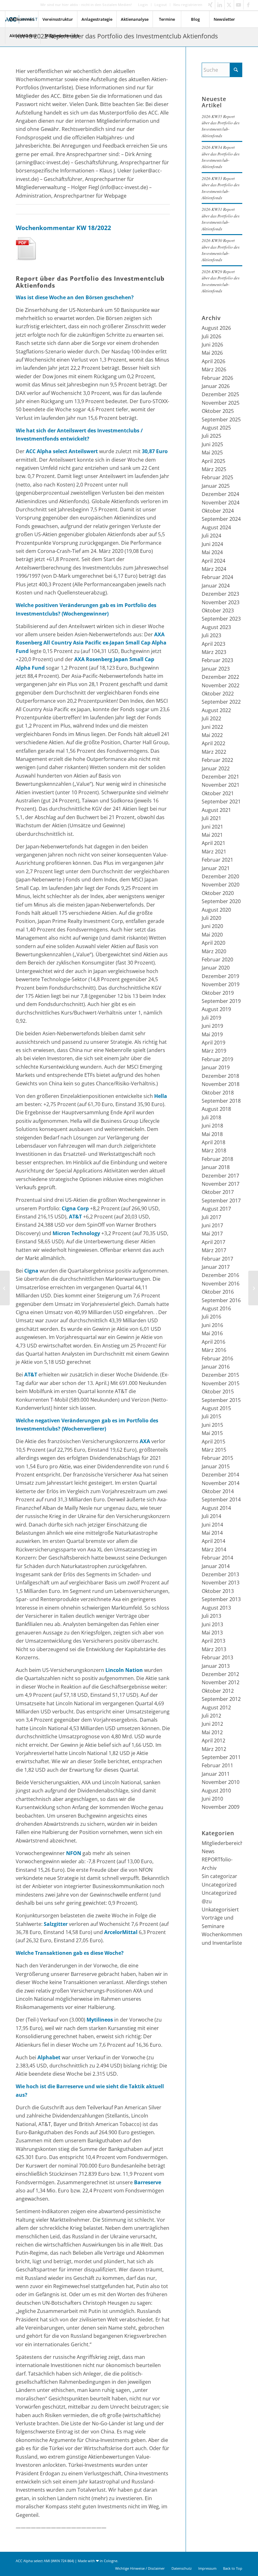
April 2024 (213, 561)
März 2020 (214, 951)
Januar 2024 (216, 586)
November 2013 (221, 1583)
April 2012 (213, 1741)
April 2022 (213, 743)
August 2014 (216, 1508)
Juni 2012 (212, 1724)
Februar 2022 (217, 760)
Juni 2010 (212, 1799)
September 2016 (221, 1300)
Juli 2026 (211, 336)
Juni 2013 (212, 1624)
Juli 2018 (211, 1117)
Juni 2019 (212, 1026)
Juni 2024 (212, 544)
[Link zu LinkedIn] (220, 5)
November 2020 (221, 885)
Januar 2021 (216, 868)
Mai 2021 (212, 835)
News (208, 1851)
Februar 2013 (217, 1657)
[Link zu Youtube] (239, 5)
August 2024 (216, 527)
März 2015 (214, 1450)
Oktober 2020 (218, 893)
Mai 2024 (212, 552)
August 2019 (216, 1009)
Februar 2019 (217, 1059)
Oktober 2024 (218, 511)
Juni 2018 (212, 1126)
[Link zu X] (229, 5)
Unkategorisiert (220, 1910)
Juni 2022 (212, 727)
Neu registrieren (188, 5)
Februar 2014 (217, 1558)
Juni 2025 (212, 444)
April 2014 (213, 1541)
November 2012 (221, 1682)
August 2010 (216, 1791)
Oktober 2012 (218, 1691)
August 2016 (216, 1308)
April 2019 (213, 1043)
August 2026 (216, 328)
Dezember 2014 (220, 1475)
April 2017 (213, 1242)
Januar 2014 (216, 1566)
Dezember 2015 (220, 1375)
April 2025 (213, 461)
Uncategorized (219, 1885)
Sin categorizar (219, 1876)
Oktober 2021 (218, 793)
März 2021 (214, 852)
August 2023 (216, 627)
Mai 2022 (212, 735)
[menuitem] (143, 5)
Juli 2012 (211, 1716)
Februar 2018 (217, 1159)
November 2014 (221, 1483)
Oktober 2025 (218, 411)
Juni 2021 (212, 827)
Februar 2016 (217, 1358)
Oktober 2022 (218, 694)
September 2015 (221, 1400)
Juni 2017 (212, 1225)
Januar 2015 (216, 1466)
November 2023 (221, 602)
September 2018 (221, 1101)
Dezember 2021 (220, 777)
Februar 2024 (217, 577)
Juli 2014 (211, 1516)
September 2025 (221, 419)
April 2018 (213, 1142)
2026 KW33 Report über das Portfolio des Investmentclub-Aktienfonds (221, 188)
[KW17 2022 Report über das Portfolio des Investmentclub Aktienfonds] (5, 1288)
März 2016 (214, 1350)
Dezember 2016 (220, 1275)
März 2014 (214, 1550)
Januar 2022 (216, 768)
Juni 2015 (212, 1425)
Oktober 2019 (218, 993)
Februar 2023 (217, 660)
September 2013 (221, 1599)
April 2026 (213, 361)
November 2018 (221, 1084)
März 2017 (214, 1250)
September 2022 (221, 702)
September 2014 (221, 1499)
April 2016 (213, 1342)
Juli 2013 (211, 1616)
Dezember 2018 (220, 1076)
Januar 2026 (216, 386)
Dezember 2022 (220, 677)
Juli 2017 (211, 1217)
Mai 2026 (212, 353)
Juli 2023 (211, 635)
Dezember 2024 (220, 494)
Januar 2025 (216, 486)
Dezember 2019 (220, 976)
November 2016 (221, 1284)
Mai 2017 (212, 1234)
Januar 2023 (216, 669)
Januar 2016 (216, 1367)
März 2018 (214, 1150)
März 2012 (214, 1749)
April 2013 (213, 1641)
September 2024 (221, 519)
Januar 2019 (216, 1067)
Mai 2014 (212, 1533)
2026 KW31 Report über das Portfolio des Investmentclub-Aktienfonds (221, 219)
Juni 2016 (212, 1325)
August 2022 (216, 710)
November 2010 (221, 1782)
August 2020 (216, 910)
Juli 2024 (211, 536)
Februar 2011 (217, 1765)
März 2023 (214, 652)
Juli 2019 (211, 1018)
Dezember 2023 (220, 594)
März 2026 (214, 369)
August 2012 (216, 1707)
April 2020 (213, 943)
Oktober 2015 (218, 1392)
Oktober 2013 (218, 1591)
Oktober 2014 (218, 1491)
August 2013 (216, 1608)
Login (143, 5)
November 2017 (221, 1184)
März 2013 (214, 1649)
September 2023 (221, 619)
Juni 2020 (212, 926)
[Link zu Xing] (210, 5)
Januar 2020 (216, 968)
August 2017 (216, 1209)
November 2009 (221, 1807)
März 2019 (214, 1051)
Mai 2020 (212, 935)
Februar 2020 (217, 959)
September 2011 (221, 1757)
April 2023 (213, 644)
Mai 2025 (212, 453)
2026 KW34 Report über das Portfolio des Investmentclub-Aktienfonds (221, 157)
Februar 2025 (217, 477)
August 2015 (216, 1408)
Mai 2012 (212, 1732)
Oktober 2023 (218, 610)
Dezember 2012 (220, 1674)
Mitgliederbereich (223, 1843)
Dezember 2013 (220, 1574)
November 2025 (221, 403)
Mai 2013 (212, 1633)
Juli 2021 (211, 818)
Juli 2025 (211, 436)
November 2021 (221, 785)
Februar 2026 (217, 378)
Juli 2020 (211, 918)
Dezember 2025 (220, 394)
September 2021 (221, 801)
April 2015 (213, 1442)
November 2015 (221, 1383)
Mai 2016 (212, 1333)
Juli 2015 (211, 1416)
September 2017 (221, 1201)
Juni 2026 (212, 345)
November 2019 (221, 984)
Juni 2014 (212, 1525)
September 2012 (221, 1699)
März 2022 (214, 752)
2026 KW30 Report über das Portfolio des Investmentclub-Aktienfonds (221, 250)
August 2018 (216, 1109)
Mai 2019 (212, 1034)
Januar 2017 (216, 1267)
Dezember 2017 (220, 1176)
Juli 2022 (211, 718)
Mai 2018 (212, 1134)
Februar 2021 (217, 860)
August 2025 (216, 428)
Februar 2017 (217, 1259)
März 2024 (214, 569)
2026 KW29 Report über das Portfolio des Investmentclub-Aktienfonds (221, 281)
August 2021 (216, 810)
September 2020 (221, 901)
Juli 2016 (211, 1317)
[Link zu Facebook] (248, 5)
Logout (161, 5)
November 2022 (221, 685)
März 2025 (214, 469)
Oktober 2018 (218, 1093)
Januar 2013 (216, 1666)
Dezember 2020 (220, 876)
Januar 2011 (216, 1774)
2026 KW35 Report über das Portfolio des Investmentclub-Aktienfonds (221, 126)
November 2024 (221, 503)
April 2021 (213, 843)
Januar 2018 (216, 1167)
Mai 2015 (212, 1433)
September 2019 (221, 1001)
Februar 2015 (217, 1458)
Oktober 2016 (218, 1292)
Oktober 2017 (218, 1192)
